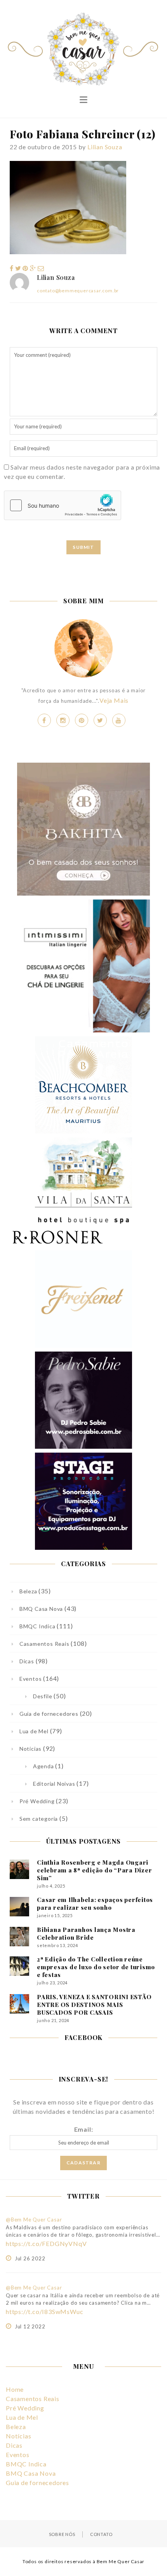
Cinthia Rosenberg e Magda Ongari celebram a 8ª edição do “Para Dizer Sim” (94, 1870)
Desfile (43, 1696)
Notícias (30, 1749)
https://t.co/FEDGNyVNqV (46, 2243)
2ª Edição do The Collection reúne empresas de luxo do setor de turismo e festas (96, 1967)
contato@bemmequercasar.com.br (78, 291)
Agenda (43, 1766)
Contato (101, 2534)
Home (15, 2389)
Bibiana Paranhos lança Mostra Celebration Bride (86, 1933)
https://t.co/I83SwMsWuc (44, 2311)
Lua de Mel (34, 1731)
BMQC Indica (37, 1626)
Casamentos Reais (44, 1644)
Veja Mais (114, 700)
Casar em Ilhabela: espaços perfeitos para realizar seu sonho (95, 1904)
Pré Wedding (37, 1801)
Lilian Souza (105, 147)
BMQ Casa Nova (41, 1609)
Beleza (28, 1591)
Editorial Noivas (54, 1784)
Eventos (30, 1679)
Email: (84, 2129)
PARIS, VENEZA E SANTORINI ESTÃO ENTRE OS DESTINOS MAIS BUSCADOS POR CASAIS (94, 2005)
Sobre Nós (62, 2534)
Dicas (27, 1661)
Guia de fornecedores (49, 1714)
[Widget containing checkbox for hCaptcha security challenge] (63, 505)
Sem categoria (39, 1819)
